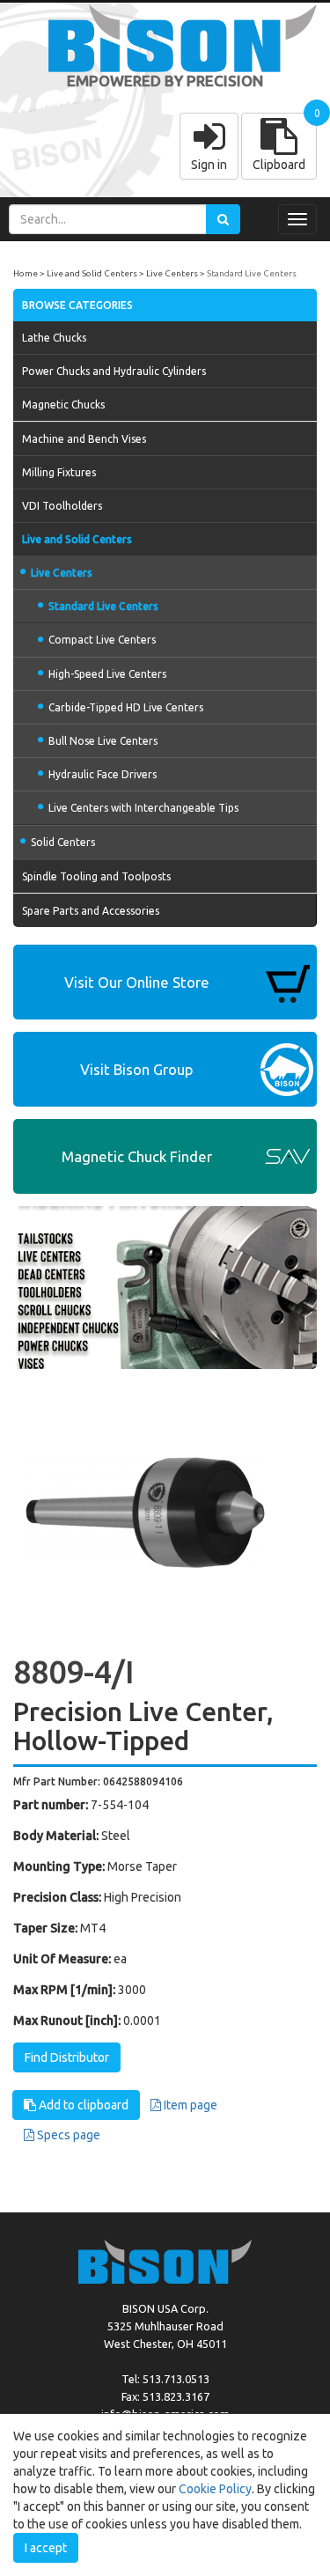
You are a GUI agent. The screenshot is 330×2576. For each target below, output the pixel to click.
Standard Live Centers (252, 273)
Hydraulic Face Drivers (103, 774)
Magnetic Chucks (63, 405)
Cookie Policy (215, 2489)
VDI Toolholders (62, 506)
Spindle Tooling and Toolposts (96, 876)
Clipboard (279, 165)
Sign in (209, 165)
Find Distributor (67, 2057)
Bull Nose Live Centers (103, 741)
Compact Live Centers (102, 640)
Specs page (67, 2135)
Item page (189, 2105)
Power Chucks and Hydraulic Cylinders (114, 371)
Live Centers (172, 273)
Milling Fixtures (59, 472)
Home (26, 273)
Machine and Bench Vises (84, 439)
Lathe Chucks (54, 338)
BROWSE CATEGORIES (77, 305)
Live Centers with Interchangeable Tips (143, 808)
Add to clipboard (82, 2105)
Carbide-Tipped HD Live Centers (126, 707)
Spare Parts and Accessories (91, 911)
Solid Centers (63, 842)
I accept (46, 2548)
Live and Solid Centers (92, 273)
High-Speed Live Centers (107, 674)
